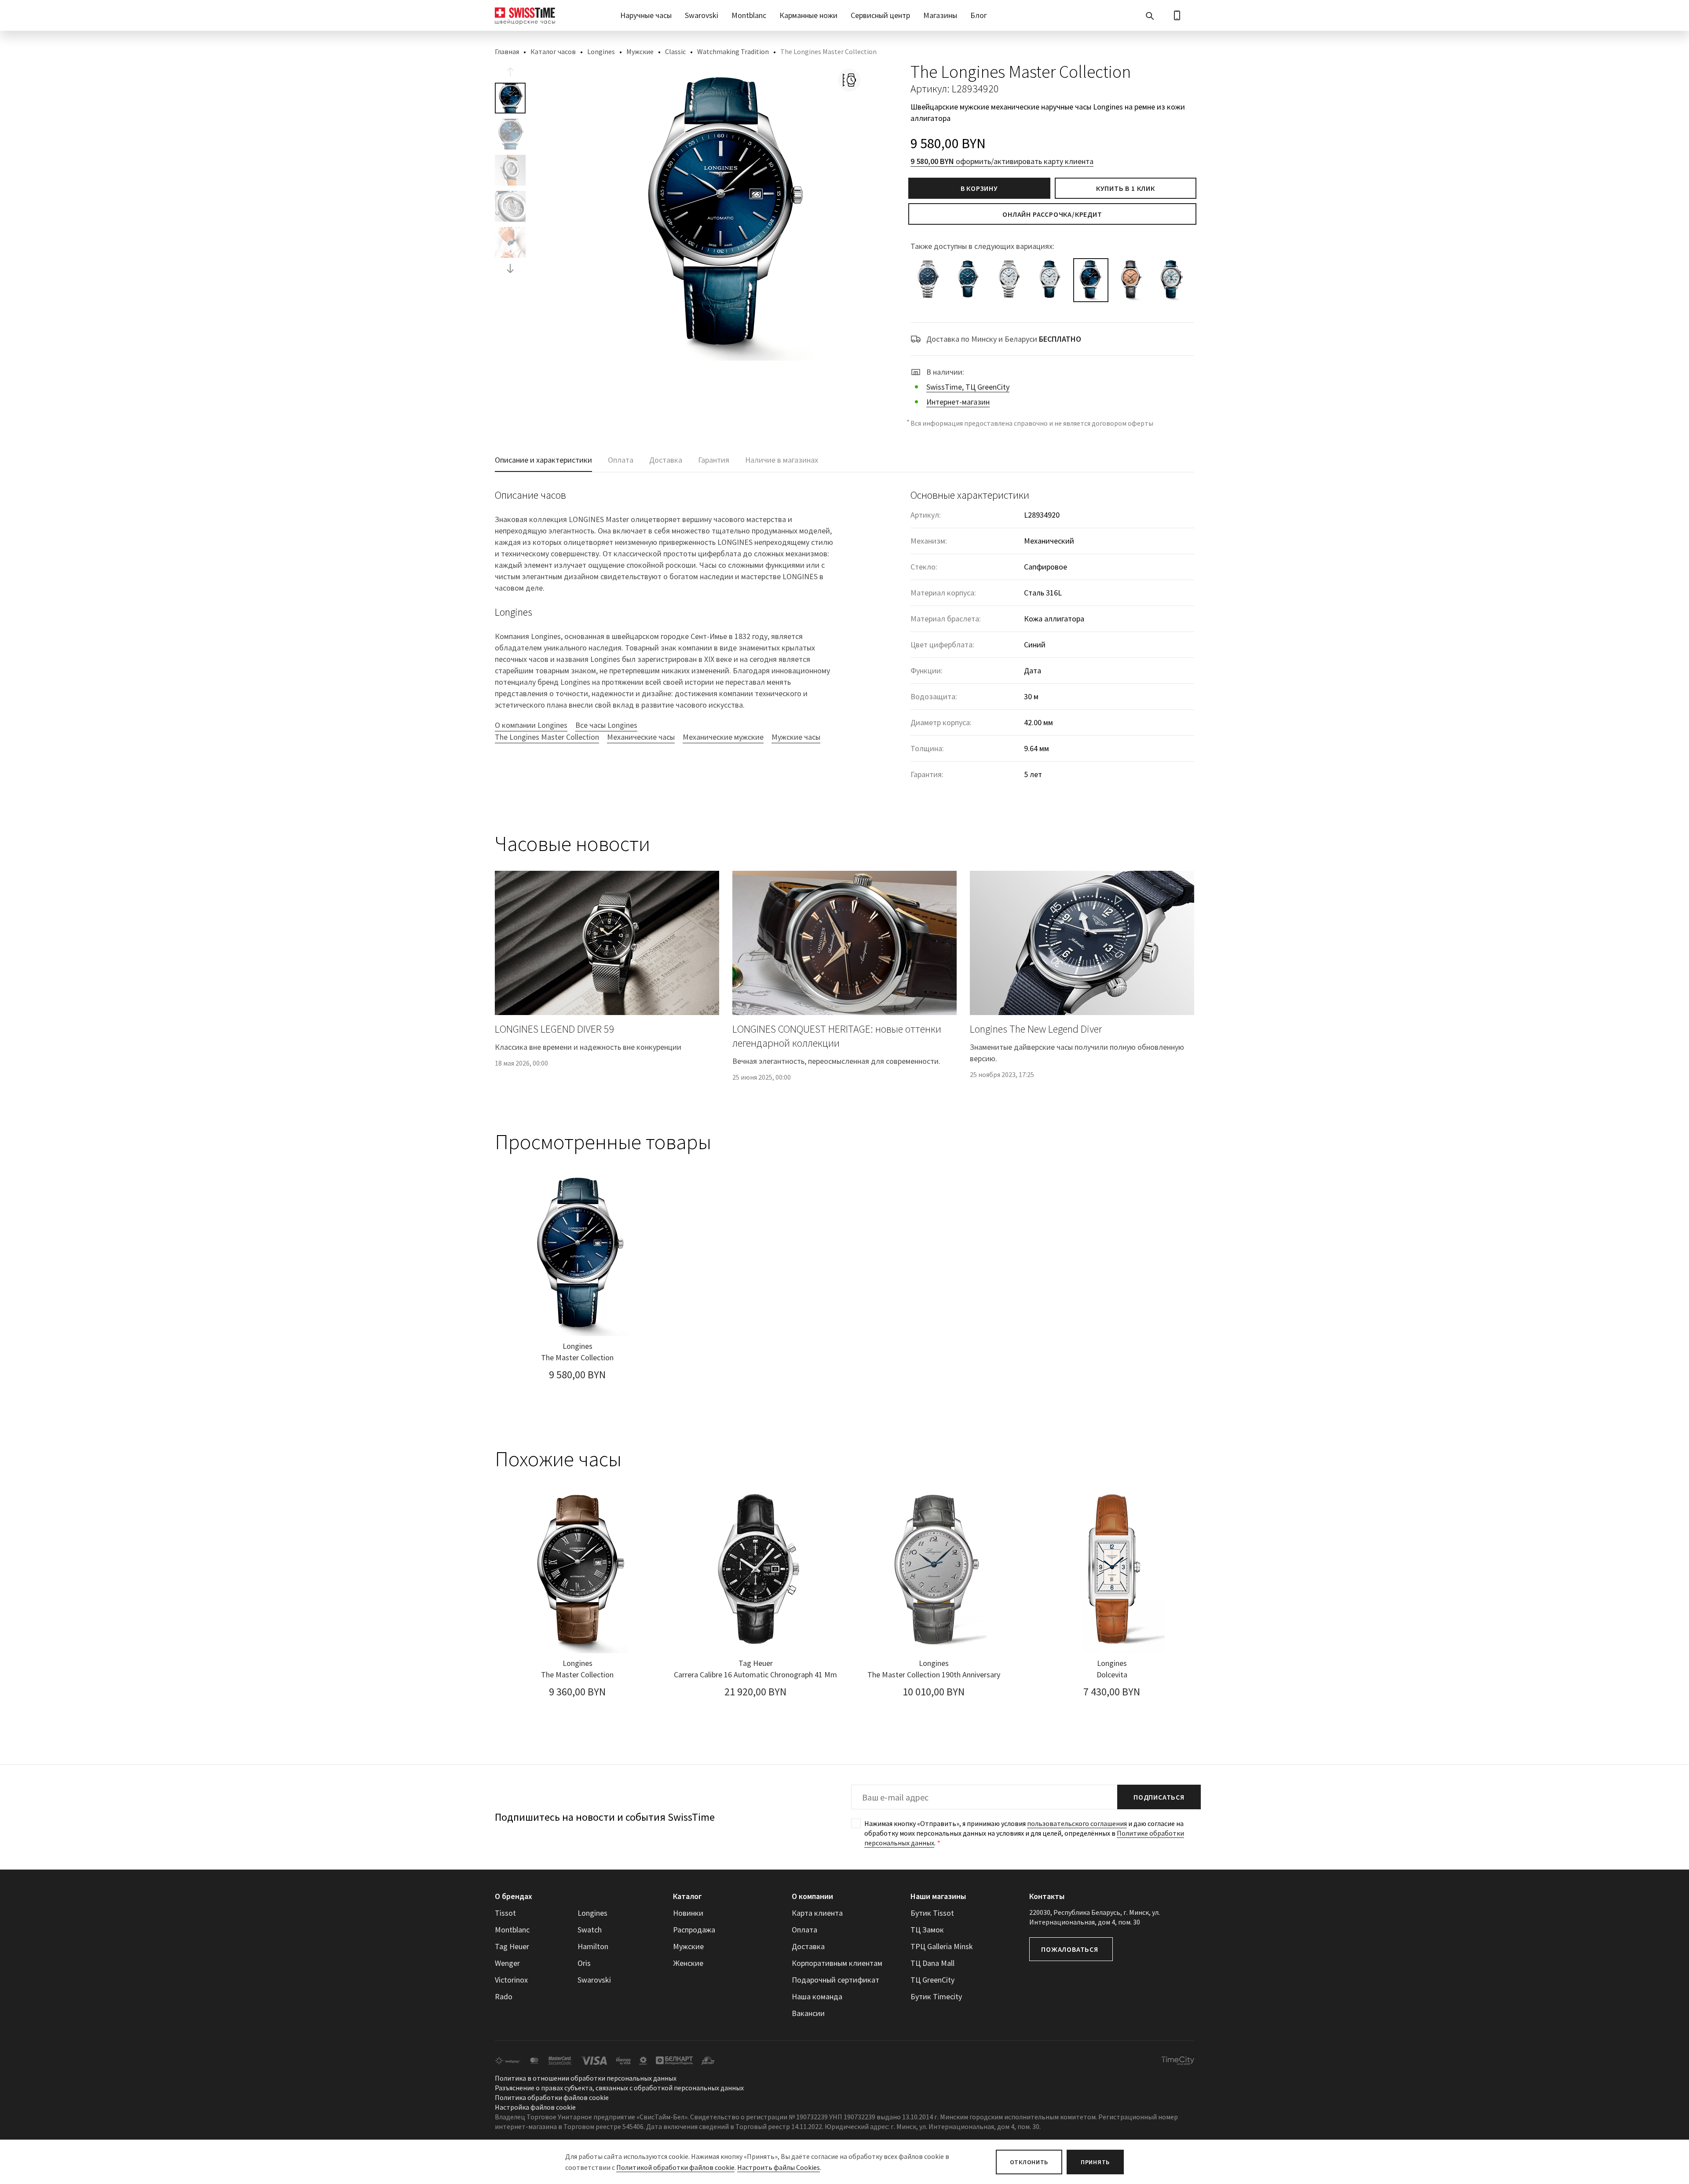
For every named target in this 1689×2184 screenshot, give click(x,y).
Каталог (687, 1896)
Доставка (808, 1946)
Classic (675, 51)
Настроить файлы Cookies (779, 2167)
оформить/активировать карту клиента (1002, 161)
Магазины (940, 15)
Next (510, 268)
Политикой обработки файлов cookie (675, 2167)
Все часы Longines (606, 725)
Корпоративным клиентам (837, 1963)
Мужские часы (796, 737)
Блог (979, 15)
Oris (584, 1963)
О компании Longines (531, 725)
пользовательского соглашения (1077, 1823)
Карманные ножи (808, 15)
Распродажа (694, 1930)
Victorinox (511, 1980)
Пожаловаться (1070, 1949)
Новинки (688, 1913)
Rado (504, 1996)
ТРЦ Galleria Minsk (942, 1946)
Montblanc (749, 15)
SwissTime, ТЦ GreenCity (968, 387)
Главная (507, 51)
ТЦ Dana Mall (932, 1963)
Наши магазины (938, 1896)
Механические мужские (723, 737)
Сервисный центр (880, 15)
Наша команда (817, 1996)
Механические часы (641, 737)
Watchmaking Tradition (733, 51)
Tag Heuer (512, 1946)
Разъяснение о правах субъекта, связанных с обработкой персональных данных (619, 2088)
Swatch (590, 1930)
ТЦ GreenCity (932, 1980)
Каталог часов (553, 51)
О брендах (514, 1896)
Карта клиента (817, 1913)
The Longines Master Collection (547, 737)
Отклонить (1029, 2162)
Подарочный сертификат (835, 1980)
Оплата (804, 1930)
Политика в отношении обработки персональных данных (586, 2078)
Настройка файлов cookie (535, 2107)
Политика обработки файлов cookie (552, 2097)
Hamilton (593, 1946)
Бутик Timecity (936, 1996)
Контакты (1047, 1896)
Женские (688, 1963)
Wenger (507, 1963)
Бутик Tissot (932, 1913)
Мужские (640, 51)
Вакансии (808, 2013)
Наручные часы (646, 15)
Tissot (505, 1913)
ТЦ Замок (927, 1930)
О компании (812, 1896)
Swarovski (702, 15)
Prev (510, 72)
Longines (601, 51)
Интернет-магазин (958, 402)
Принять (1095, 2162)
